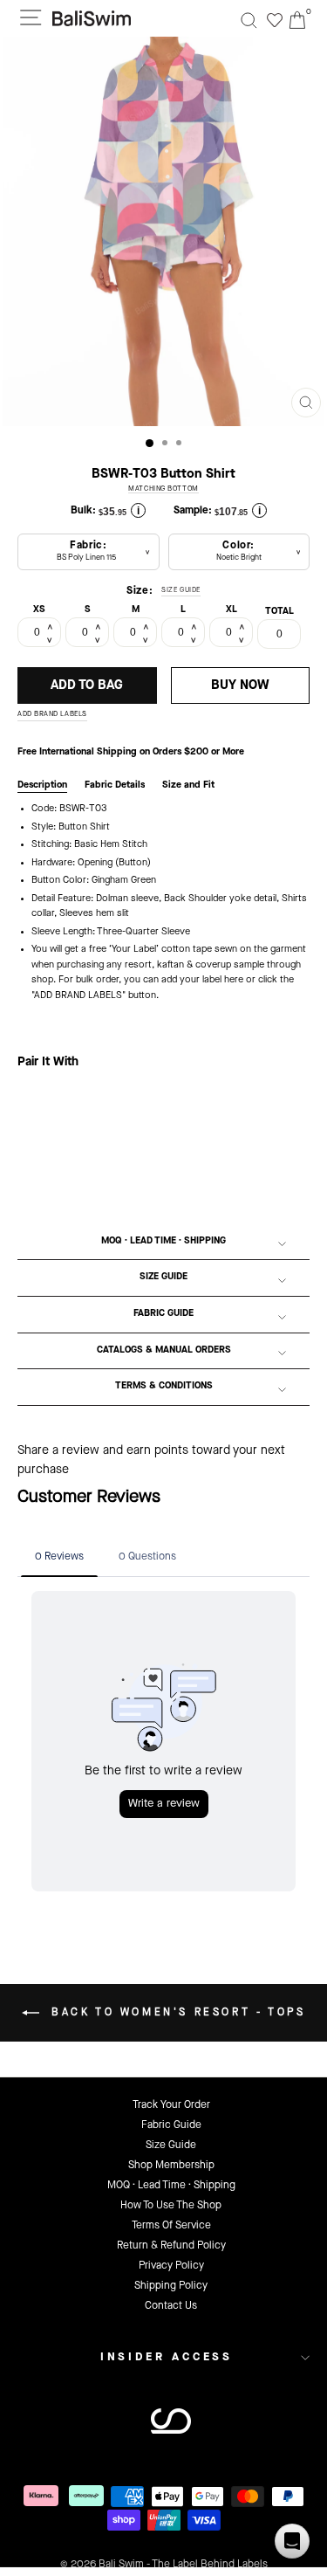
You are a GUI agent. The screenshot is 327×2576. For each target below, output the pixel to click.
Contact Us (171, 2306)
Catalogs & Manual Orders (164, 1350)
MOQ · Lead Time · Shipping (163, 1241)
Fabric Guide (163, 1314)
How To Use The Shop (171, 2206)
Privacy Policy (171, 2266)
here (234, 980)
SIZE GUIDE (181, 590)
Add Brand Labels (52, 714)
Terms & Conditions (164, 1386)
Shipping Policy (171, 2286)
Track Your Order (171, 2105)
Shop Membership (171, 2166)
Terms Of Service (171, 2226)
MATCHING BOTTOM (163, 489)
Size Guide (163, 1277)
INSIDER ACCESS (167, 2357)
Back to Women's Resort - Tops (176, 2013)
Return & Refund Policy (171, 2246)
